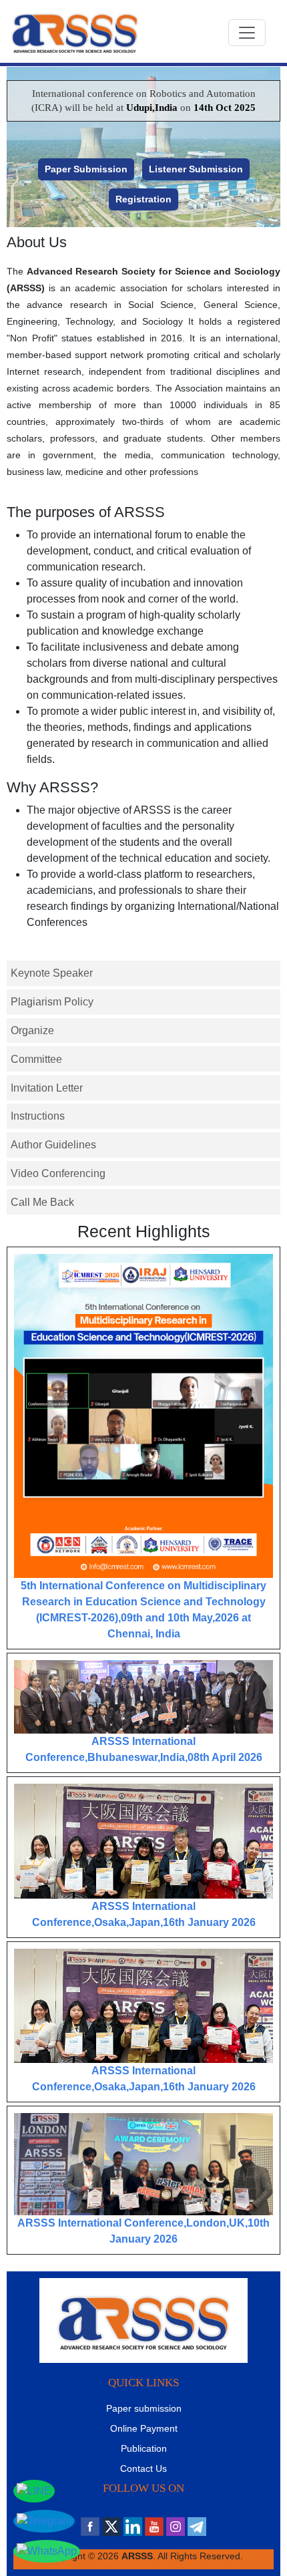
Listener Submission (196, 169)
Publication (144, 2448)
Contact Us (143, 2468)
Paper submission (144, 2408)
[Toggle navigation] (247, 33)
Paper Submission (86, 169)
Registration (143, 199)
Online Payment (144, 2428)
